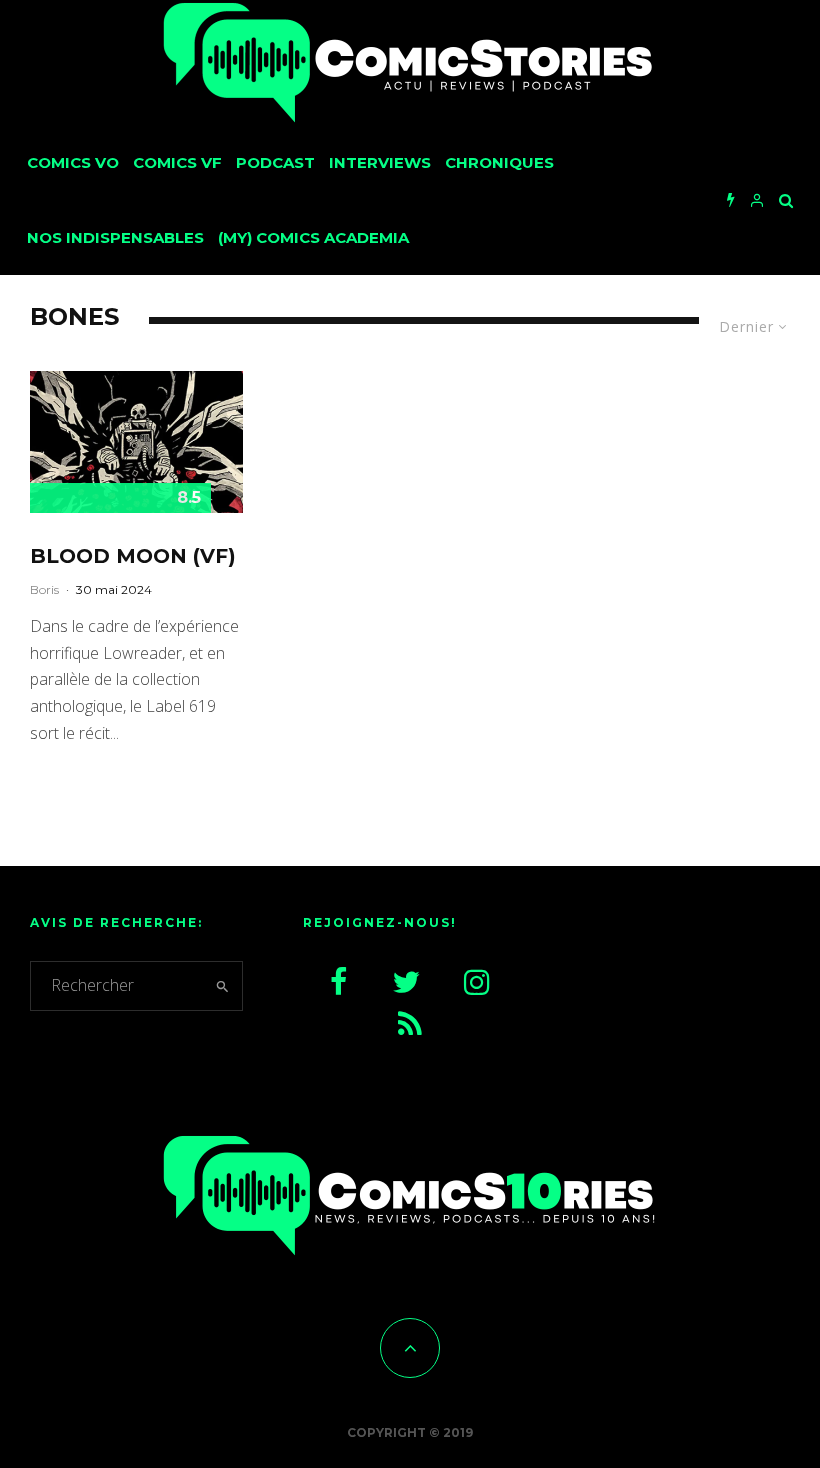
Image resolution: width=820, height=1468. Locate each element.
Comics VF (177, 162)
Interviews (380, 162)
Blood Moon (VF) (133, 556)
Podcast (275, 162)
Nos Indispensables (115, 237)
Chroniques (499, 162)
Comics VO (73, 162)
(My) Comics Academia (313, 237)
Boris (44, 589)
